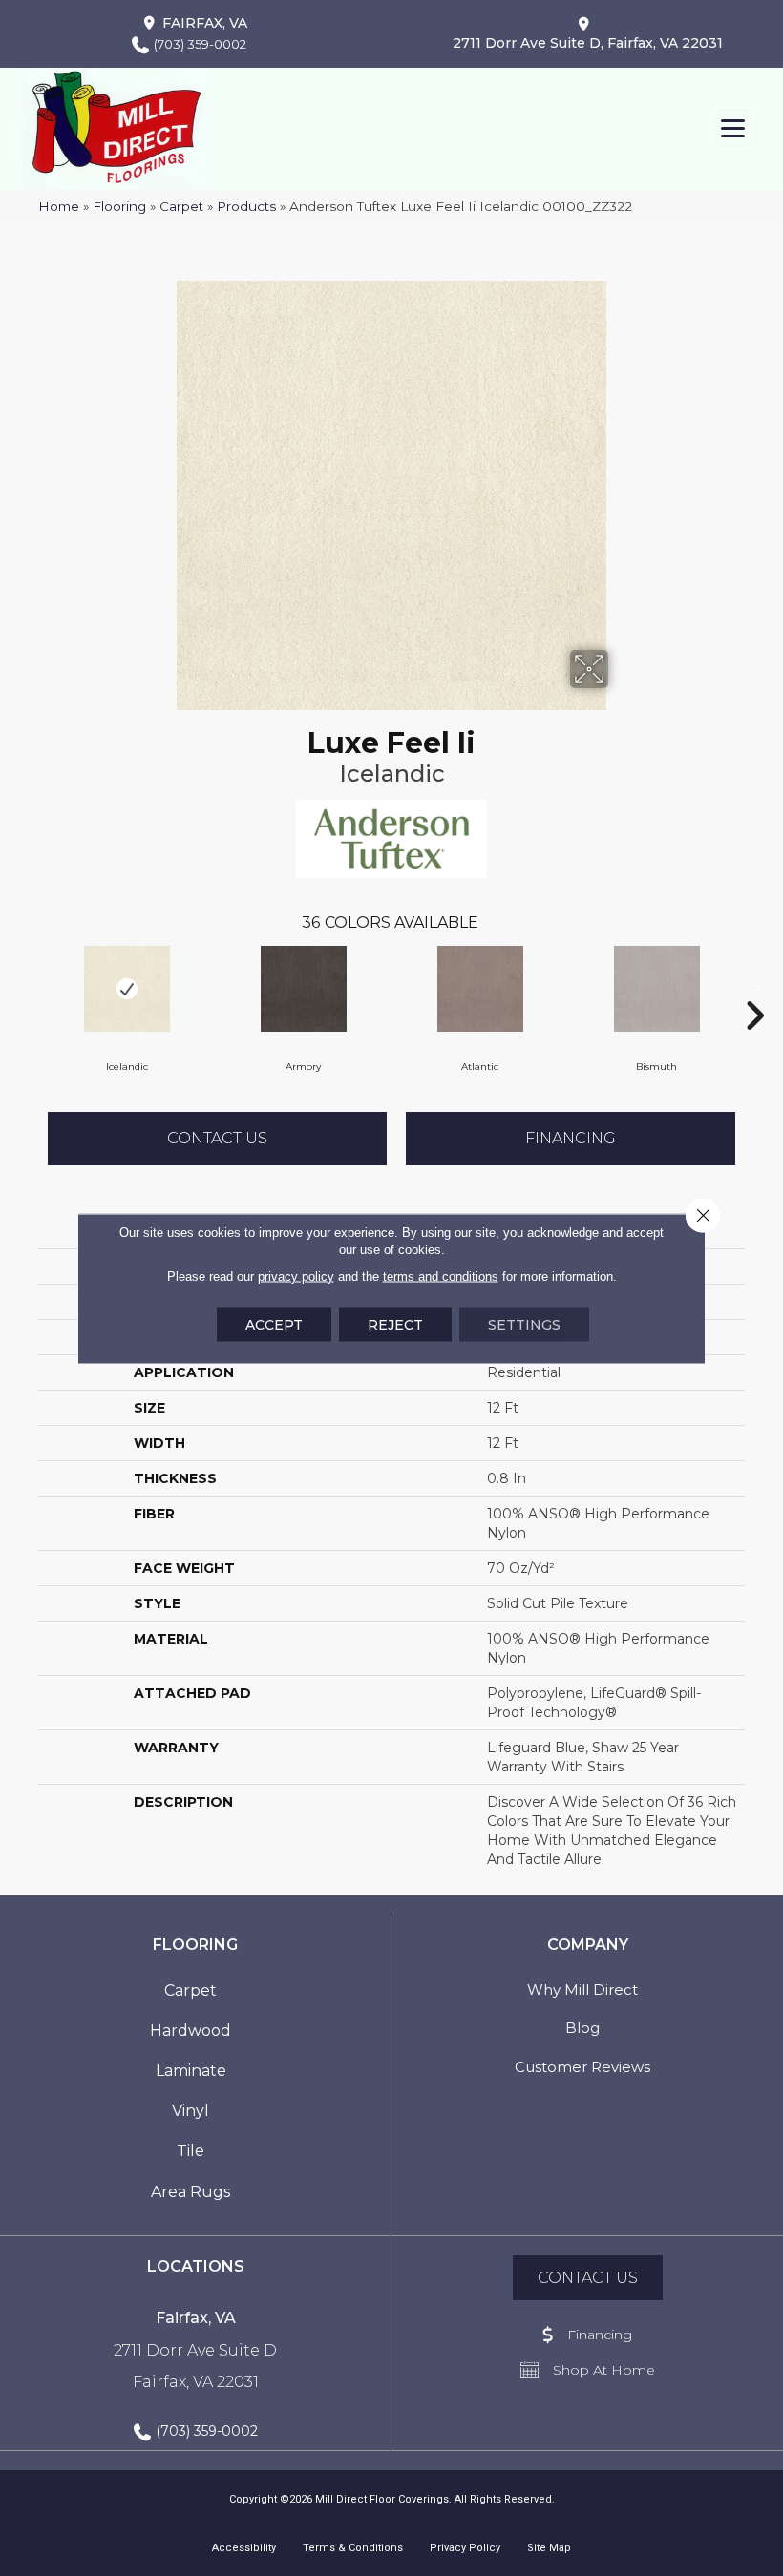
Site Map (549, 2548)
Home (59, 206)
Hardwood (190, 2031)
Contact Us (217, 1138)
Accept (274, 1324)
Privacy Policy (465, 2548)
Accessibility (244, 2548)
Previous (29, 987)
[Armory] (303, 989)
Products (246, 206)
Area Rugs (190, 2192)
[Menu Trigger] (733, 128)
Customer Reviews (582, 2067)
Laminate (191, 2071)
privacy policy (296, 1276)
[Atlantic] (480, 989)
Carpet (181, 206)
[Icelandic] (127, 989)
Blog (582, 2028)
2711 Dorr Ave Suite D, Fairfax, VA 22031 (588, 43)
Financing (571, 1138)
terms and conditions (441, 1276)
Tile (190, 2151)
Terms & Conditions (353, 2548)
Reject (395, 1324)
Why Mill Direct (582, 1990)
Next (754, 987)
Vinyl (190, 2111)
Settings (524, 1324)
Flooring (119, 206)
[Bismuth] (656, 989)
